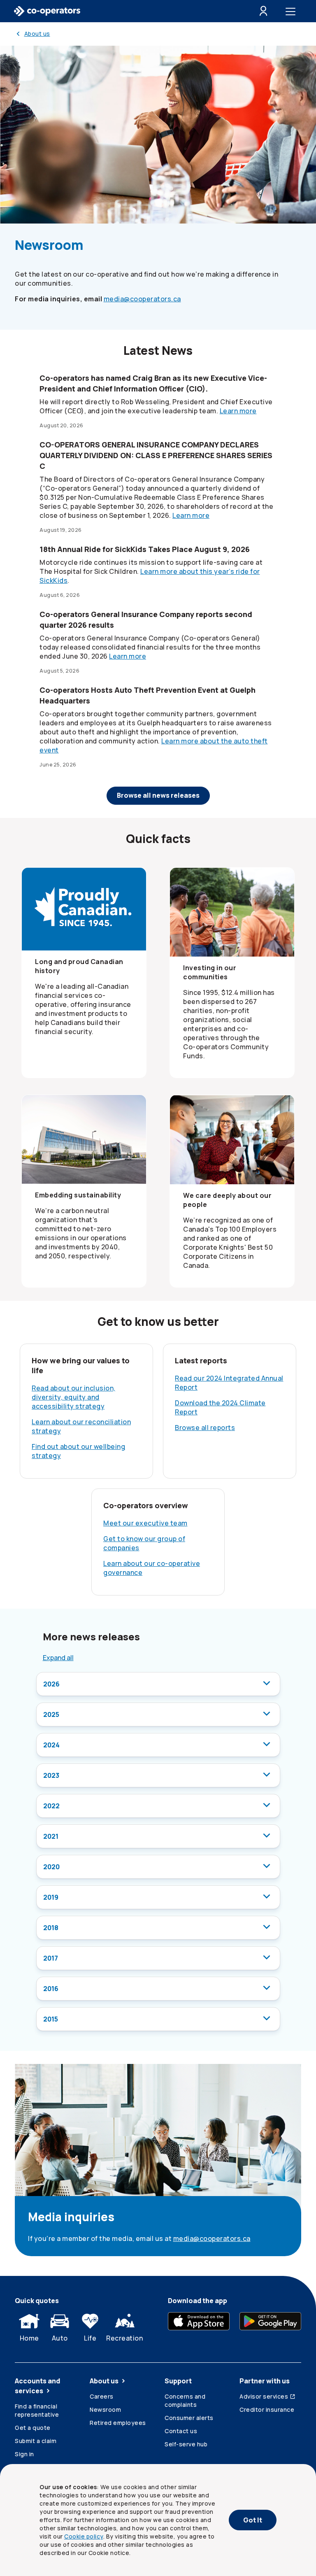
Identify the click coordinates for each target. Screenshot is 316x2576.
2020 (51, 1867)
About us (104, 2381)
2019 (51, 1897)
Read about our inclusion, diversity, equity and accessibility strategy (74, 1397)
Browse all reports (205, 1428)
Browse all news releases (158, 795)
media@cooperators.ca (142, 299)
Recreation (124, 2338)
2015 (51, 2019)
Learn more (238, 411)
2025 (51, 1714)
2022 (51, 1806)
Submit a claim (36, 2441)
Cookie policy (84, 2536)
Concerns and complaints (185, 2400)
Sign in (24, 2454)
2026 (51, 1684)
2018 (51, 1928)
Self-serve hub (186, 2444)
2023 (51, 1775)
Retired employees (118, 2423)
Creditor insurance (267, 2409)
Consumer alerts (189, 2418)
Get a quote (33, 2428)
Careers (102, 2396)
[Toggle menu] (292, 11)
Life (90, 2338)
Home (29, 2338)
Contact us (181, 2431)
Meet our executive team (145, 1523)
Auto (60, 2338)
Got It (253, 2520)
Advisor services (264, 2396)
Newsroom (105, 2409)
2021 (51, 1836)
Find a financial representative (37, 2410)
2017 (51, 1958)
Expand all (58, 1658)
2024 (51, 1745)
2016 (51, 1989)
